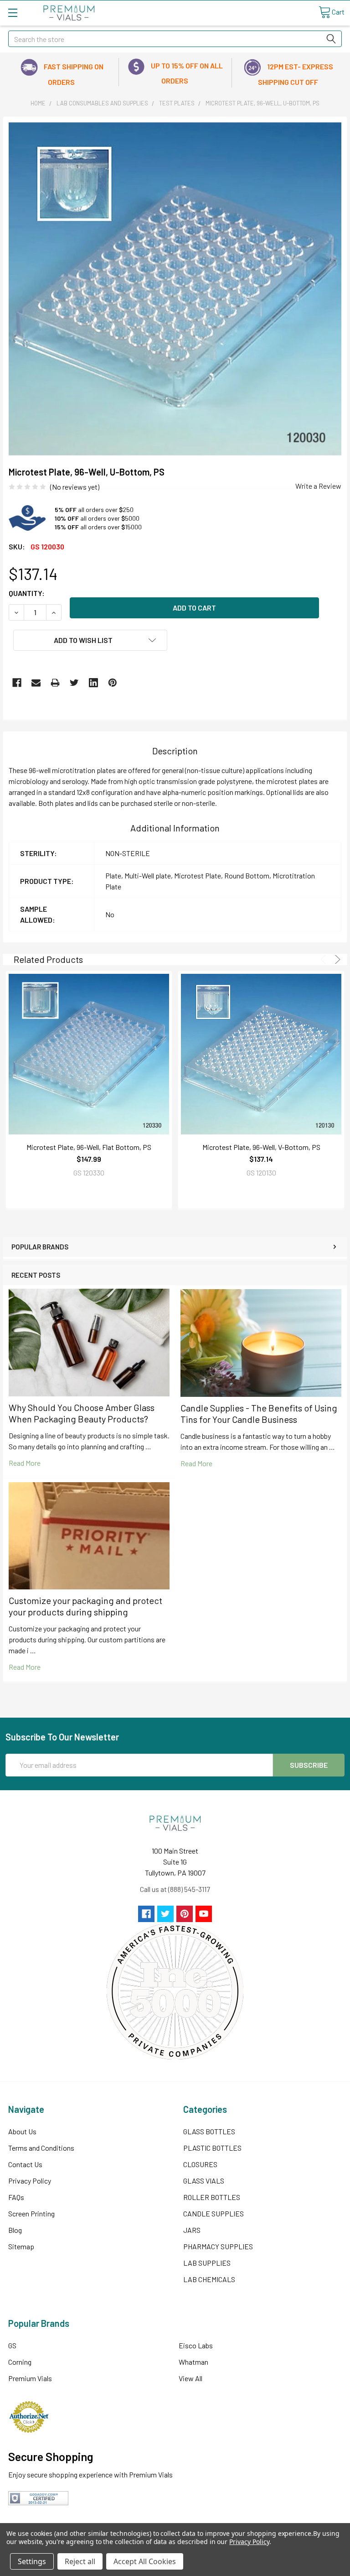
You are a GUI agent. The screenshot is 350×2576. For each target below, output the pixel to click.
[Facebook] (17, 683)
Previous (325, 959)
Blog (15, 2230)
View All (190, 2378)
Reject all (80, 2561)
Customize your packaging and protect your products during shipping (85, 1606)
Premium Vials (30, 2378)
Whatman (193, 2362)
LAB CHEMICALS (209, 2279)
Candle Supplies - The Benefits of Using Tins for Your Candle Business (259, 1413)
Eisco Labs (196, 2345)
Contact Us (25, 2164)
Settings (32, 2561)
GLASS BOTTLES (209, 2131)
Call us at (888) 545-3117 (175, 1889)
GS (12, 2345)
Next (336, 959)
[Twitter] (74, 683)
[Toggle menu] (13, 13)
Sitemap (21, 2246)
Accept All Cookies (145, 2561)
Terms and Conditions (41, 2148)
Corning (20, 2362)
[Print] (55, 683)
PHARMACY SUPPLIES (218, 2246)
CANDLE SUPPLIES (214, 2213)
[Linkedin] (93, 683)
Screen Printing (31, 2213)
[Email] (36, 683)
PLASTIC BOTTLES (212, 2148)
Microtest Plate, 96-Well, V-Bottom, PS (261, 1147)
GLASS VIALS (204, 2181)
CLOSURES (200, 2164)
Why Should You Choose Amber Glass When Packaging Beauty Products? (82, 1413)
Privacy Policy (30, 2181)
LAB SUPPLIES (207, 2263)
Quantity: (27, 593)
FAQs (16, 2197)
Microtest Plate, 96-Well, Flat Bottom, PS (89, 1147)
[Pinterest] (113, 683)
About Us (22, 2131)
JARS (192, 2230)
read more (25, 1463)
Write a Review (318, 486)
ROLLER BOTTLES (212, 2197)
